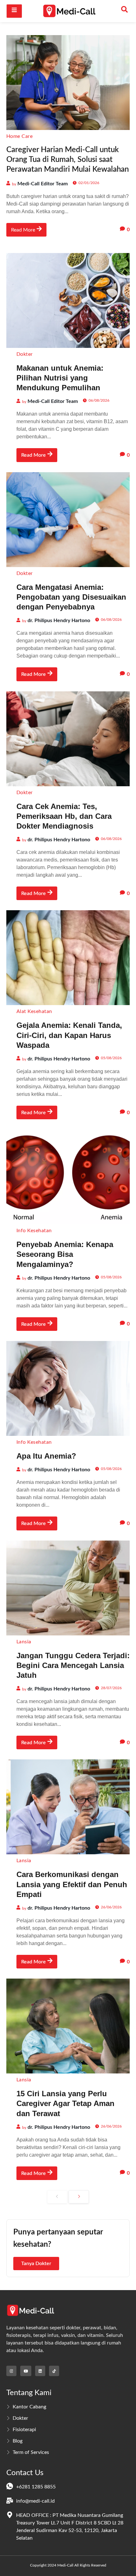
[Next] (79, 2197)
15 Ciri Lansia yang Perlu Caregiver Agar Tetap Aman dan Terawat (65, 2103)
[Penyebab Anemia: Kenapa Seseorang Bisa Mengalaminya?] (68, 1177)
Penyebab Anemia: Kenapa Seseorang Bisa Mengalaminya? (65, 1254)
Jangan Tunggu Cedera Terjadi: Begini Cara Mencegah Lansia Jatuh (73, 1665)
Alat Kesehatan (34, 1011)
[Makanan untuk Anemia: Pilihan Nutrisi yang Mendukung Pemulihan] (68, 300)
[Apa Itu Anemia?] (68, 1388)
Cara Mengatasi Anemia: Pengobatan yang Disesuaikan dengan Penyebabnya (71, 597)
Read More (23, 230)
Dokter (25, 354)
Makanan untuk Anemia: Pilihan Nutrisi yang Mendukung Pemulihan (60, 378)
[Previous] (57, 2197)
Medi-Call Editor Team (43, 184)
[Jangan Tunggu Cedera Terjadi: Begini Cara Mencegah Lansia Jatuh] (68, 1588)
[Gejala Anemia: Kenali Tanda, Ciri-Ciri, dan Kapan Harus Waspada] (68, 958)
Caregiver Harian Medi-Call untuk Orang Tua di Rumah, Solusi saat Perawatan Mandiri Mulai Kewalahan (68, 160)
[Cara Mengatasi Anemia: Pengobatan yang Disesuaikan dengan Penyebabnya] (68, 520)
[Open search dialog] (125, 11)
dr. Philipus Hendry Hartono (59, 621)
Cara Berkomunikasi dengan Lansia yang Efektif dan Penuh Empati (72, 1884)
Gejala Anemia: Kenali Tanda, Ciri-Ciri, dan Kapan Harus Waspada (69, 1035)
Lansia (24, 1642)
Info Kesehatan (34, 1231)
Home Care (19, 136)
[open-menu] (14, 11)
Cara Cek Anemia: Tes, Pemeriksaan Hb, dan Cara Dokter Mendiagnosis (64, 816)
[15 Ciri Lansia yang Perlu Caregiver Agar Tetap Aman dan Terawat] (68, 2026)
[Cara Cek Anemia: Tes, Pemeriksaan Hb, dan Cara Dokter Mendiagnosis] (68, 739)
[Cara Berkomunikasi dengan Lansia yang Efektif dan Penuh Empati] (68, 1807)
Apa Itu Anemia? (46, 1456)
